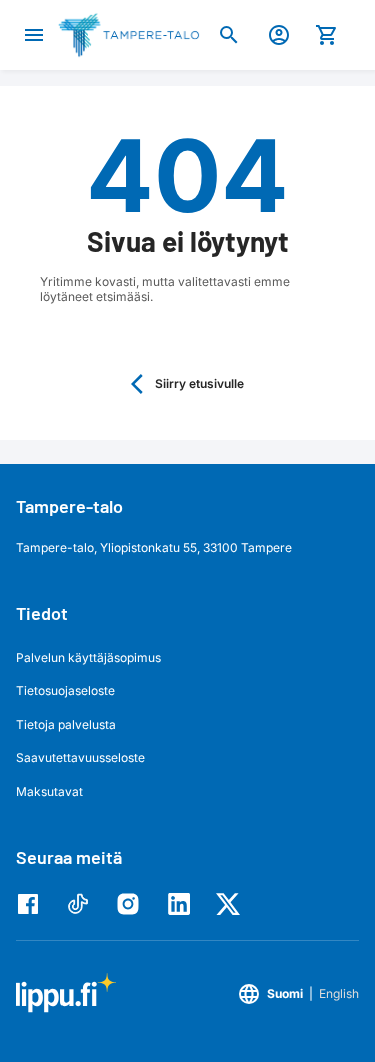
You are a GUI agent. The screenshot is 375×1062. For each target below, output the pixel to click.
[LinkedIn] (183, 904)
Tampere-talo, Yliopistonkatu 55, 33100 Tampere (154, 547)
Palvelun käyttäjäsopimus (88, 657)
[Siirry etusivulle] (128, 35)
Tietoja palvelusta (66, 724)
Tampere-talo (69, 506)
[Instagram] (133, 904)
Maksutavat (49, 791)
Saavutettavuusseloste (80, 757)
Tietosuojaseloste (65, 690)
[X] (233, 904)
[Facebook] (33, 904)
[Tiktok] (83, 904)
